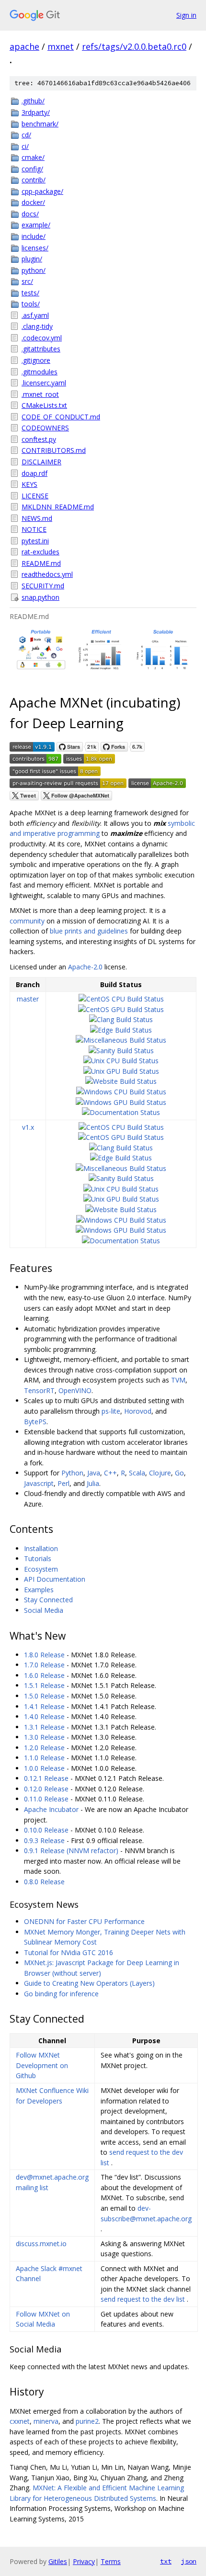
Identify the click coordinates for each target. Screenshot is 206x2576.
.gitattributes (41, 349)
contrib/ (34, 180)
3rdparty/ (36, 112)
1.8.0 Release (44, 1655)
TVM (178, 1380)
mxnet (61, 46)
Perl (63, 1483)
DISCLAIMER (41, 462)
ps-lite (111, 1411)
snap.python (40, 597)
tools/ (31, 304)
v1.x (28, 1127)
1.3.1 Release (44, 1727)
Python (72, 1473)
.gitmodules (40, 372)
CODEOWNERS (45, 428)
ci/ (25, 146)
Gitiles (58, 2561)
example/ (36, 225)
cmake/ (33, 157)
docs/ (30, 214)
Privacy (84, 2561)
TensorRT (39, 1390)
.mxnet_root (40, 394)
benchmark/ (40, 124)
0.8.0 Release (44, 1882)
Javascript (39, 1483)
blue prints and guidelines (89, 931)
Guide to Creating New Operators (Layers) (89, 1983)
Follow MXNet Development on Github (42, 2065)
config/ (32, 169)
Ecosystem (41, 1569)
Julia (93, 1483)
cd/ (26, 135)
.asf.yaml (35, 315)
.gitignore (36, 360)
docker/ (33, 202)
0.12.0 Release (46, 1789)
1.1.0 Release (44, 1758)
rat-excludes (40, 552)
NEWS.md (37, 518)
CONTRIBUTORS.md (54, 450)
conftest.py (39, 439)
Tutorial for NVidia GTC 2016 (69, 1952)
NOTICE (34, 529)
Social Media (44, 1610)
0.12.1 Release (46, 1778)
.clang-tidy (37, 326)
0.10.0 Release (46, 1830)
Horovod (138, 1411)
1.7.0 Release (44, 1665)
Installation (41, 1548)
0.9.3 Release (44, 1840)
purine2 (87, 2421)
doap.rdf (34, 473)
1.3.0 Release (44, 1737)
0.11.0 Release (46, 1799)
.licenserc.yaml (44, 383)
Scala (137, 1473)
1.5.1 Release (44, 1685)
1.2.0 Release (44, 1748)
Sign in (186, 15)
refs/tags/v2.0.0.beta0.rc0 (134, 46)
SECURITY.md (43, 586)
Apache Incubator (51, 1809)
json (189, 2561)
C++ (110, 1473)
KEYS (29, 484)
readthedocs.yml (47, 574)
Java (94, 1473)
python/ (34, 270)
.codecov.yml (42, 338)
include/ (34, 236)
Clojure (160, 1473)
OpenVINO (75, 1390)
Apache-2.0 (85, 967)
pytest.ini (35, 541)
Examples (39, 1590)
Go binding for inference (61, 1994)
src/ (27, 281)
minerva (46, 2421)
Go (179, 1473)
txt (166, 2561)
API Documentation (55, 1579)
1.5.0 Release (44, 1696)
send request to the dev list (143, 2299)
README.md (41, 563)
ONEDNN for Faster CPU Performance (84, 1921)
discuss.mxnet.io (41, 2244)
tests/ (30, 293)
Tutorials (38, 1558)
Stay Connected (48, 1600)
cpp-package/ (42, 191)
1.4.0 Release (44, 1716)
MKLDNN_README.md (58, 507)
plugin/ (32, 259)
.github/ (33, 101)
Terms (111, 2561)
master (28, 999)
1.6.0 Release (44, 1675)
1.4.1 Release (44, 1706)
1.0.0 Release (44, 1768)
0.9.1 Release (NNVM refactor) (71, 1850)
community (27, 921)
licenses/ (35, 248)
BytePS (35, 1422)
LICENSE (35, 496)
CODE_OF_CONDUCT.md (61, 417)
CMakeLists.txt (44, 405)
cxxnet (20, 2421)
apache (24, 46)
